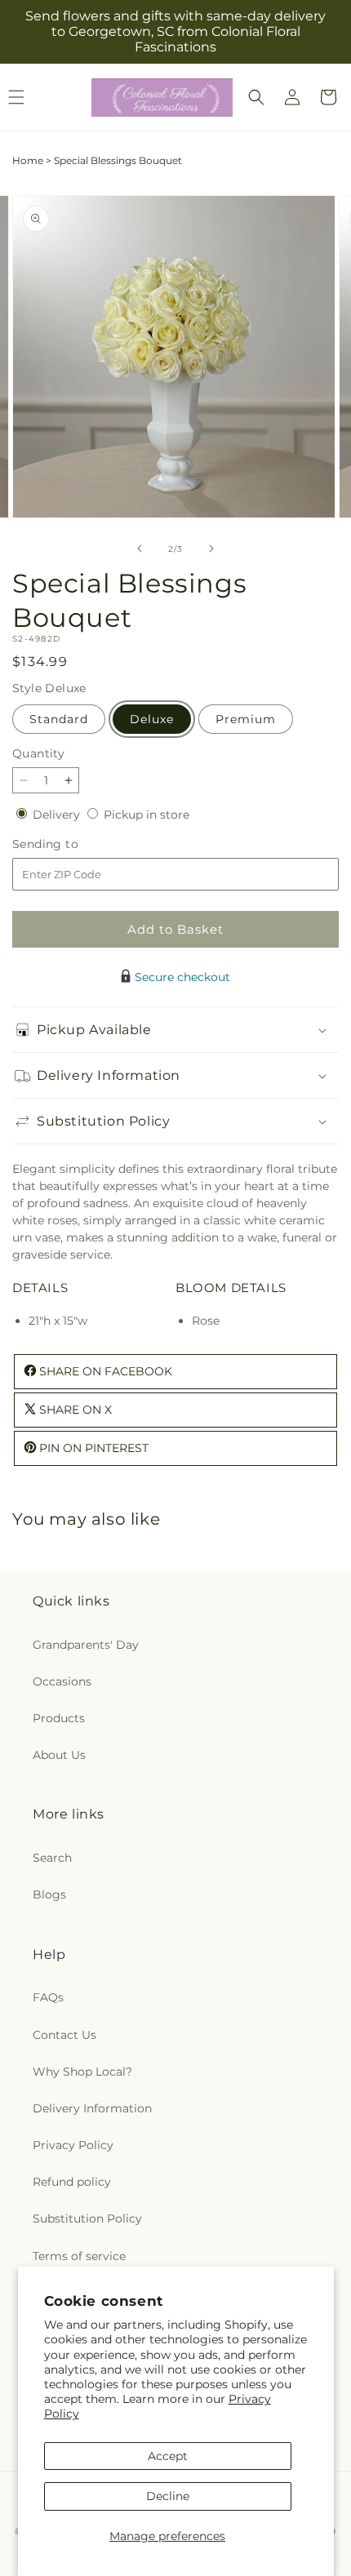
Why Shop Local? (82, 2072)
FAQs (48, 1997)
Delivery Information (92, 2108)
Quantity (38, 753)
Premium (246, 719)
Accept (168, 2456)
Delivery (58, 815)
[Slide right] (211, 549)
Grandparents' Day (86, 1645)
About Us (59, 1755)
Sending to (70, 844)
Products (59, 1718)
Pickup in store (147, 815)
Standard (59, 719)
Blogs (49, 1894)
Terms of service (79, 2256)
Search (52, 1858)
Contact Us (64, 2035)
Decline (168, 2496)
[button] (256, 97)
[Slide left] (140, 549)
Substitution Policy (87, 2218)
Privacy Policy (73, 2145)
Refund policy (72, 2182)
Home (28, 160)
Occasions (62, 1681)
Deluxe (152, 719)
